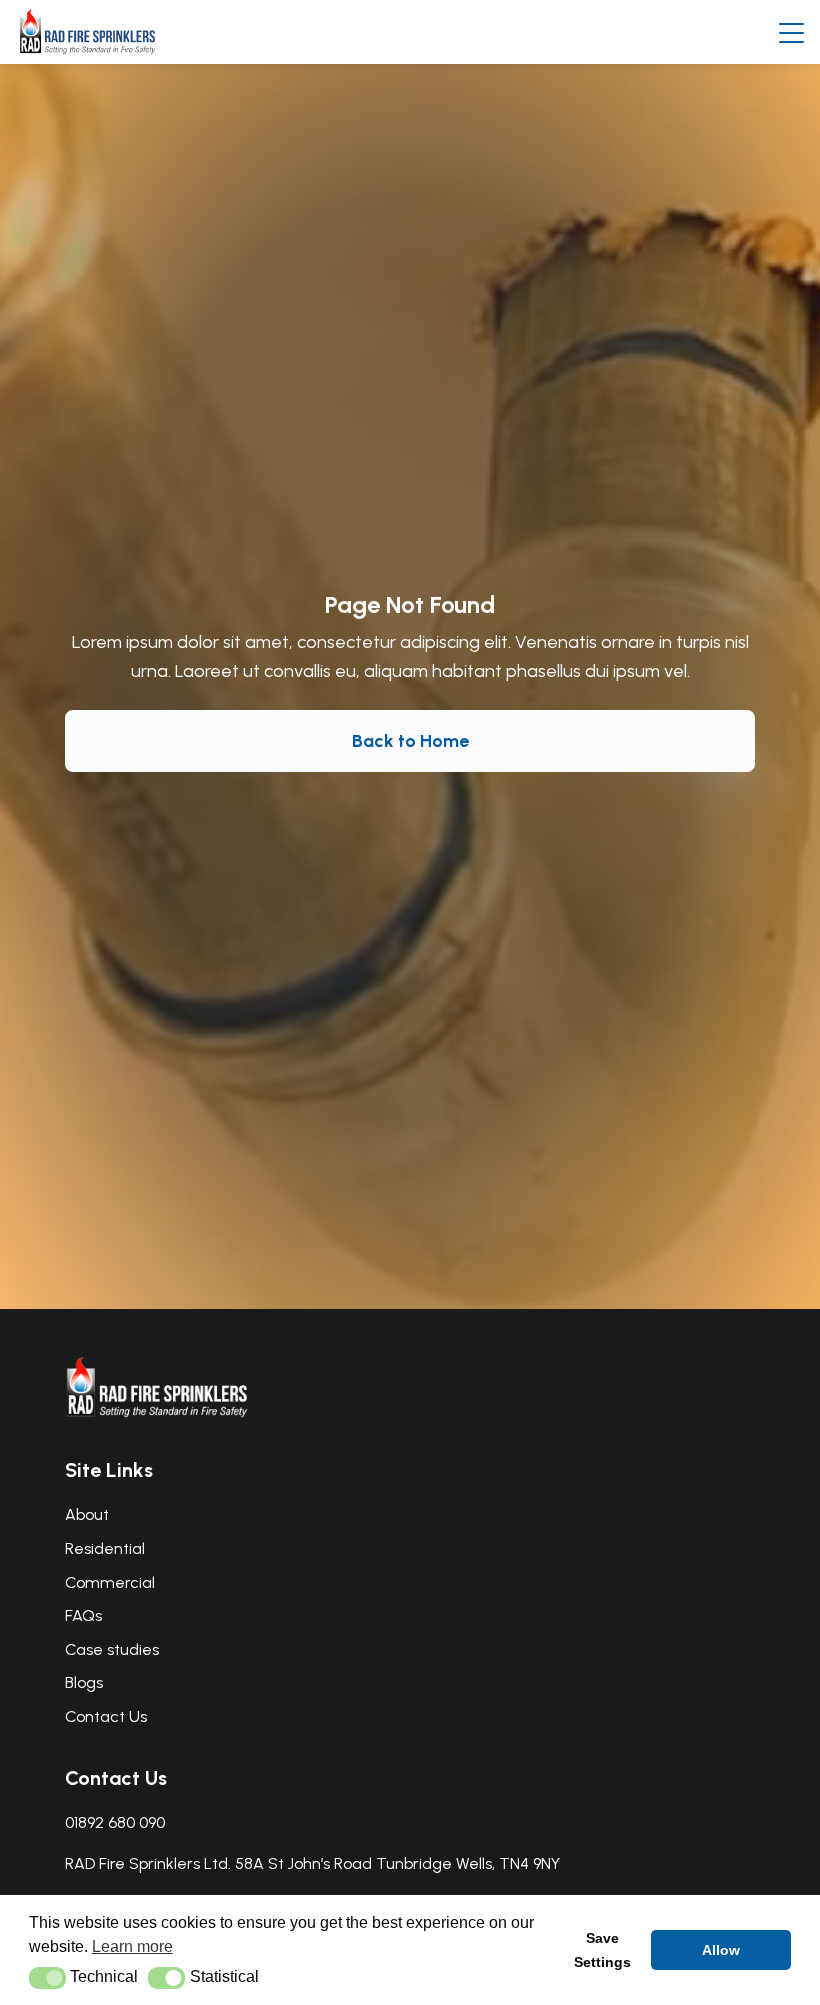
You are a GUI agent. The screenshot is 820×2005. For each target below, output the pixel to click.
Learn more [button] (132, 1946)
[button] (47, 1978)
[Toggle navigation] (791, 32)
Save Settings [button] (602, 1950)
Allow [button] (721, 1950)
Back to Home (410, 741)
